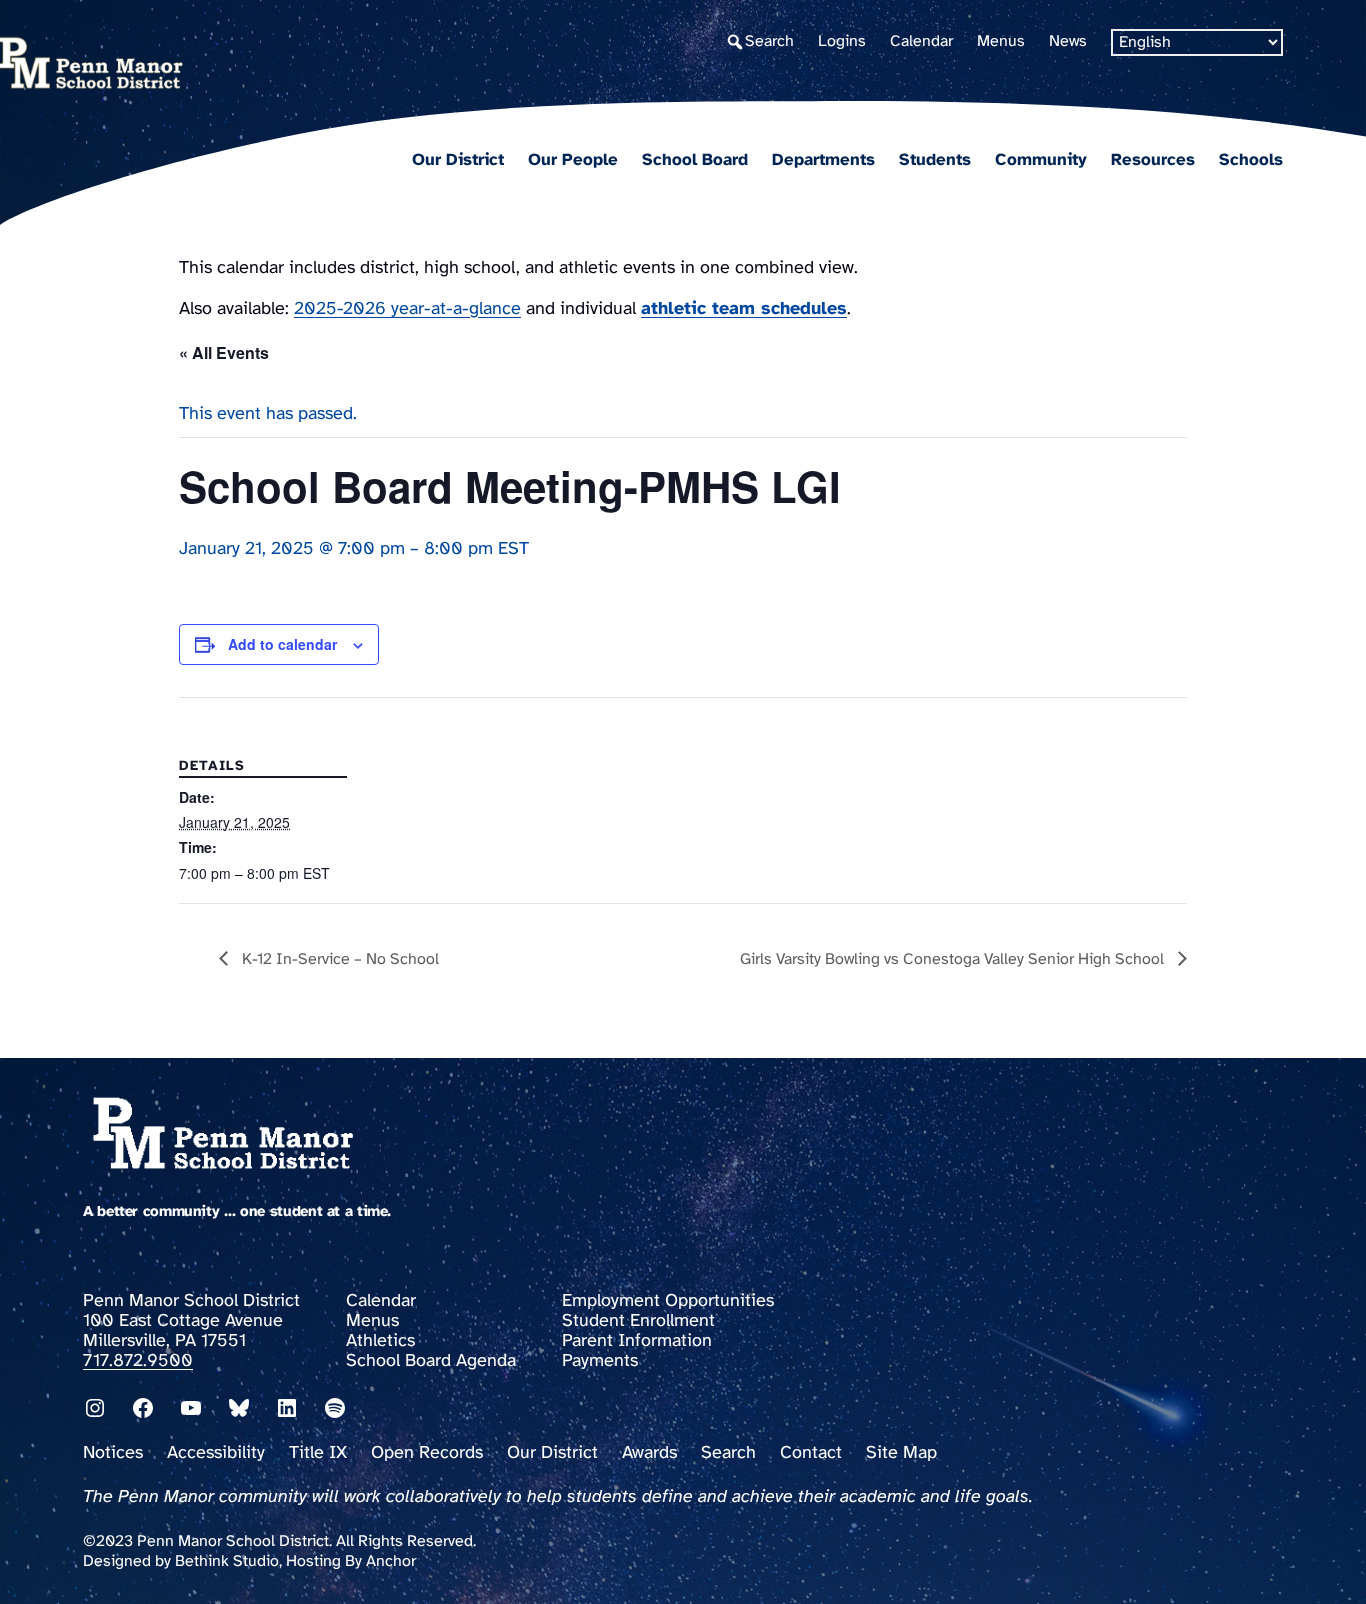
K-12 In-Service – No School (338, 959)
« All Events (224, 352)
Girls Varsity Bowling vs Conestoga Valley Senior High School (954, 959)
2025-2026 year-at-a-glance (407, 309)
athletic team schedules (744, 309)
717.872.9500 (138, 1361)
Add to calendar (282, 644)
